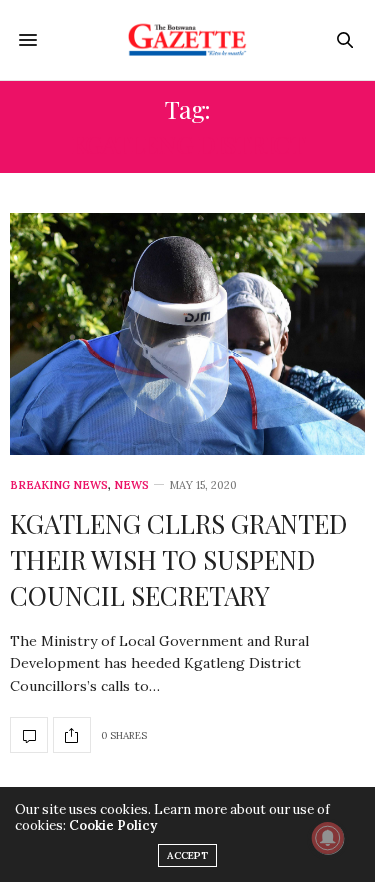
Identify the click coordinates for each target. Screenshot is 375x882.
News (131, 485)
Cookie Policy (113, 825)
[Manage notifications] (328, 838)
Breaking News (59, 485)
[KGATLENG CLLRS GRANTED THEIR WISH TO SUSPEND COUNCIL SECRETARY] (187, 334)
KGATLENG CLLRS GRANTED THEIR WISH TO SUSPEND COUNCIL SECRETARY (178, 560)
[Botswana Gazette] (187, 40)
